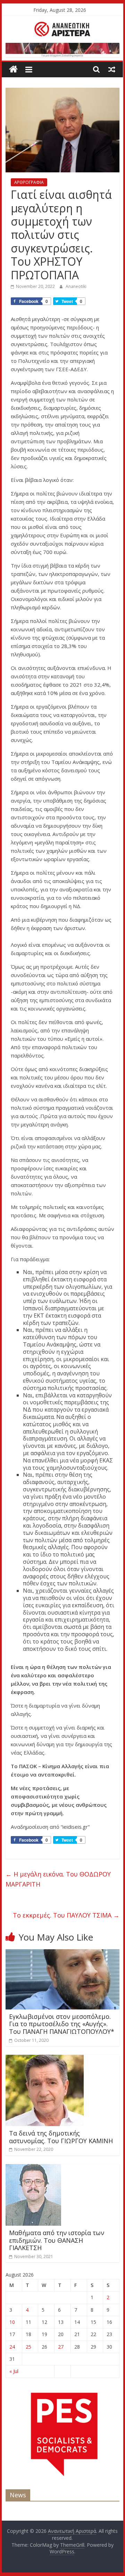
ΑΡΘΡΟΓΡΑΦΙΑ (29, 182)
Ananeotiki (76, 286)
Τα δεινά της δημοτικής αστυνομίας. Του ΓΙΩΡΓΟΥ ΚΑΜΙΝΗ (61, 2137)
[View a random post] (112, 69)
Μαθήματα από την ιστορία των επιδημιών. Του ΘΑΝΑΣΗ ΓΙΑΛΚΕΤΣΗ (57, 2240)
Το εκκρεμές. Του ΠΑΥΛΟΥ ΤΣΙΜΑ (66, 1915)
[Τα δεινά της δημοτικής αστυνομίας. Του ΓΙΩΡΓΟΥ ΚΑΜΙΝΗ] (45, 2059)
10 (12, 2322)
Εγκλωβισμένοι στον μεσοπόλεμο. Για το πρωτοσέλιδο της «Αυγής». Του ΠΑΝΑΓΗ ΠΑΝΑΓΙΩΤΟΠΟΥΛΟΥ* (62, 2024)
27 (61, 2347)
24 (12, 2347)
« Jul (14, 2371)
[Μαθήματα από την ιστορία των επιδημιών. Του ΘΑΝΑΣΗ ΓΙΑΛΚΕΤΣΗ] (33, 2168)
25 (28, 2347)
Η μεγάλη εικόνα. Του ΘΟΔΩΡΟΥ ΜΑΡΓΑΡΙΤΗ (58, 1879)
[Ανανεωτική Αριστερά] (13, 69)
